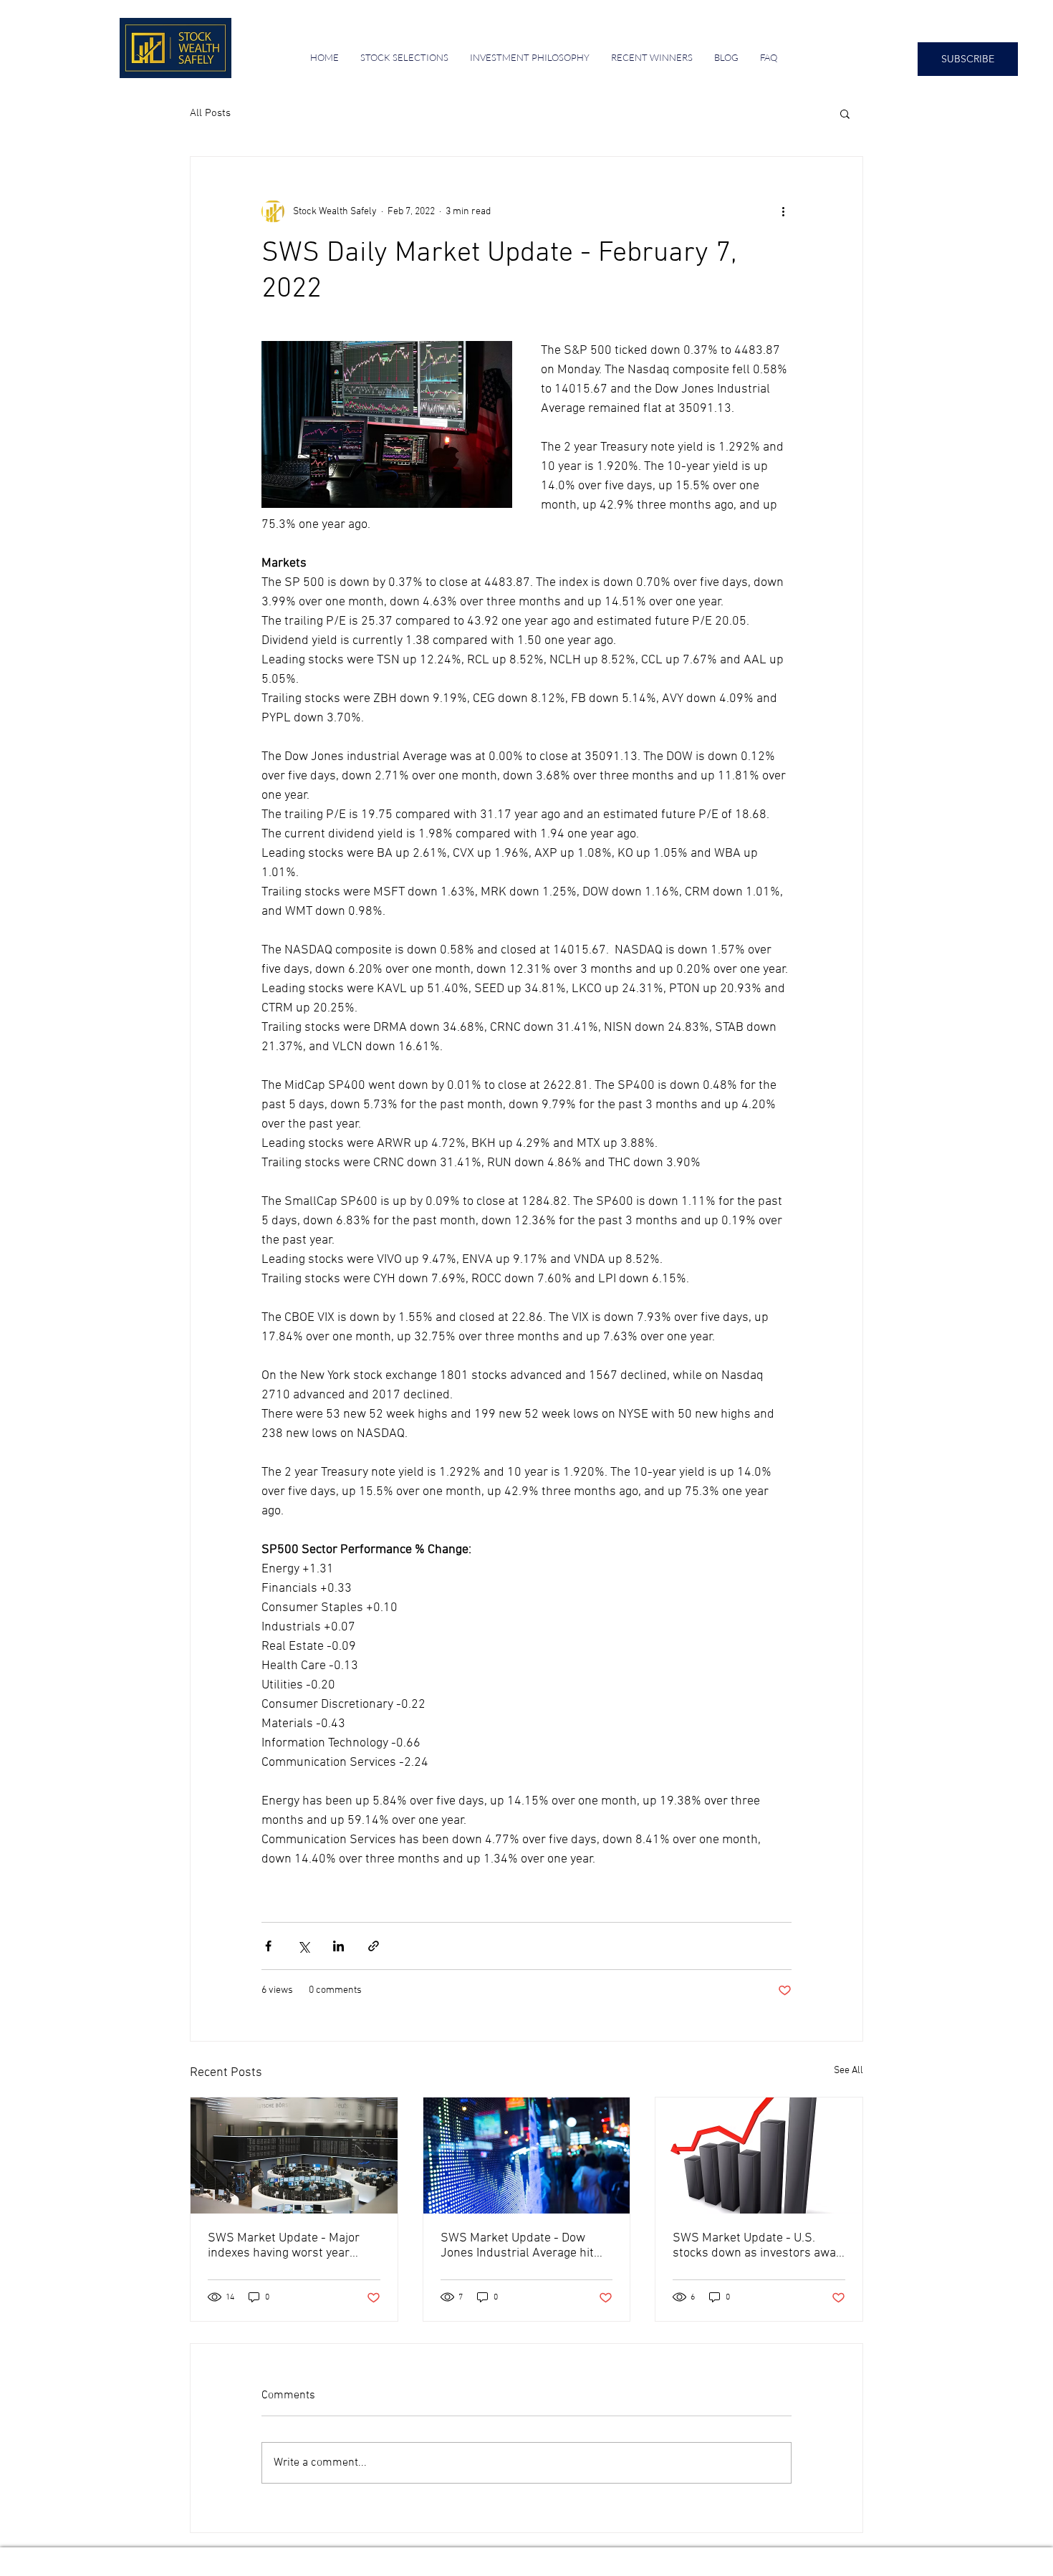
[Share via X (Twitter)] (303, 1946)
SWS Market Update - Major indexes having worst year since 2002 (284, 2246)
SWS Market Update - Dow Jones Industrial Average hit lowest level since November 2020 (519, 2246)
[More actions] (783, 211)
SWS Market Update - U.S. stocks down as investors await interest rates (758, 2246)
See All (848, 2071)
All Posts (210, 113)
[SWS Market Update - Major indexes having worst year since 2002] (294, 2156)
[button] (845, 113)
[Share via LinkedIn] (338, 1946)
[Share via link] (374, 1946)
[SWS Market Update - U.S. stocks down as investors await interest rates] (759, 2156)
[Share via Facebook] (268, 1946)
